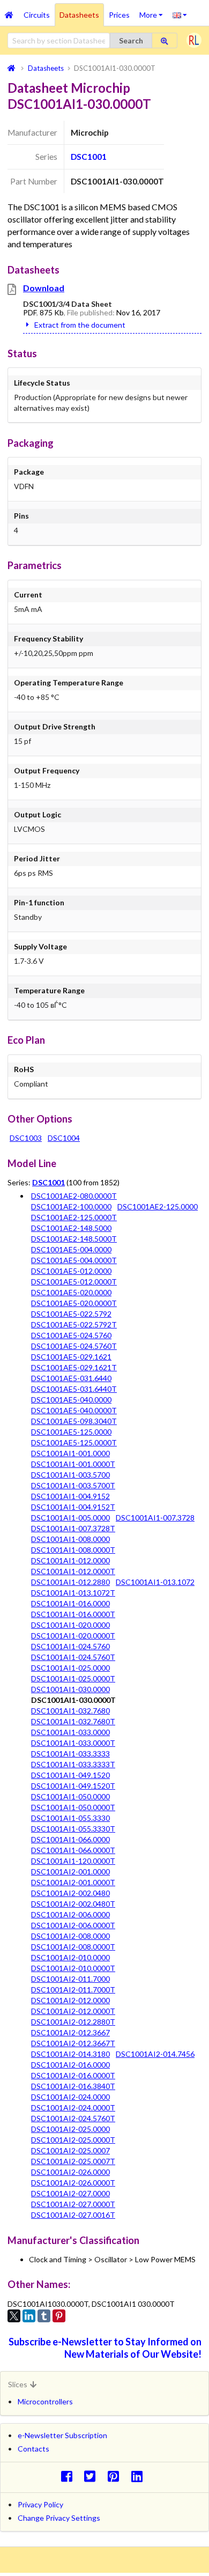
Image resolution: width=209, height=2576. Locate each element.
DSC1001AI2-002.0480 (70, 1893)
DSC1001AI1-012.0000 (70, 1560)
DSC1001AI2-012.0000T (73, 2011)
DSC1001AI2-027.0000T (73, 2204)
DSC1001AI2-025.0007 (70, 2150)
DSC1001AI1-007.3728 (155, 1518)
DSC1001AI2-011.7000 (70, 1979)
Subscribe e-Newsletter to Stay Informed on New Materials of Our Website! (105, 2348)
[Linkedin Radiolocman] (140, 2476)
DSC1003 (26, 1138)
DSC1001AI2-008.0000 (70, 1936)
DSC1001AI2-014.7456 (155, 2054)
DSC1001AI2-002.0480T (73, 1904)
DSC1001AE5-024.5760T (74, 1346)
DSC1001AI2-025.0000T (73, 2140)
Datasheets (79, 15)
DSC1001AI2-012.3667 (70, 2032)
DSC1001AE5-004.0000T (74, 1260)
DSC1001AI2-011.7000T (73, 1990)
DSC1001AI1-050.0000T (73, 1807)
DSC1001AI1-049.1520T (73, 1786)
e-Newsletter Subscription (62, 2435)
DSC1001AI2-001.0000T (73, 1882)
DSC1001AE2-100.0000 (71, 1206)
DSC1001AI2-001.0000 (70, 1872)
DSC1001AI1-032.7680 (70, 1711)
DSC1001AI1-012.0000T (73, 1571)
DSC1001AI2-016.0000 (70, 2065)
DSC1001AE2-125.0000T (74, 1217)
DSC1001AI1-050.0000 (70, 1796)
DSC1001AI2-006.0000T (73, 1925)
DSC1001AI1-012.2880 (70, 1582)
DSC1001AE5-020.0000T (74, 1303)
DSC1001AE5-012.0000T (74, 1282)
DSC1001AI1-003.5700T (73, 1485)
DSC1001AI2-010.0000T (73, 1968)
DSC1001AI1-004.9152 (70, 1496)
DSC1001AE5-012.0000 (71, 1271)
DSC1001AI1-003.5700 (70, 1475)
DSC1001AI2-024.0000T (73, 2108)
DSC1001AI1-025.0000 (70, 1668)
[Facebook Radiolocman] (69, 2476)
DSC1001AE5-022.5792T (74, 1324)
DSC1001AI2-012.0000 (70, 2000)
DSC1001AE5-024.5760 (71, 1335)
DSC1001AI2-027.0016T (73, 2215)
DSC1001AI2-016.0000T (73, 2075)
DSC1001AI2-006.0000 (70, 1914)
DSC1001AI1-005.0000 (70, 1518)
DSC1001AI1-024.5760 (70, 1646)
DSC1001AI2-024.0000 (70, 2097)
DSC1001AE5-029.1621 (71, 1357)
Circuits (37, 15)
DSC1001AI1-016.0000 (70, 1603)
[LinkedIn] (29, 2316)
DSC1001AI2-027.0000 (70, 2193)
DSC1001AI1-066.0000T (73, 1850)
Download (44, 288)
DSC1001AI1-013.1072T (73, 1593)
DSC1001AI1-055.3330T (73, 1829)
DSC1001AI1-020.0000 (70, 1625)
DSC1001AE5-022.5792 (71, 1314)
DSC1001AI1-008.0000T (73, 1550)
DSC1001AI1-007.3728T (73, 1528)
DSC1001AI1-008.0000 (70, 1539)
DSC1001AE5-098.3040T (74, 1421)
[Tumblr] (44, 2316)
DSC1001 (89, 157)
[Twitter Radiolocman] (93, 2476)
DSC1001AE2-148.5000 (71, 1228)
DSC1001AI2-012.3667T (73, 2043)
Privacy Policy (40, 2504)
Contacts (33, 2449)
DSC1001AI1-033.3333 (70, 1754)
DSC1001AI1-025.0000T (73, 1678)
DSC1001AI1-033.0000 (70, 1732)
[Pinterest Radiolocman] (117, 2476)
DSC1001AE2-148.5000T (74, 1239)
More (154, 11)
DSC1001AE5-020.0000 (71, 1292)
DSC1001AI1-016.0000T (73, 1614)
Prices (119, 15)
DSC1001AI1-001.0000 (70, 1453)
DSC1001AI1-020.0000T (73, 1636)
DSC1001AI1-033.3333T (73, 1764)
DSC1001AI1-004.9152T (73, 1507)
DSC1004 (64, 1138)
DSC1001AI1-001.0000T (73, 1464)
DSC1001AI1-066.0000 (70, 1839)
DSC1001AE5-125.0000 (71, 1432)
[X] (14, 2316)
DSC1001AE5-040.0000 (71, 1400)
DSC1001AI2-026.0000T (73, 2183)
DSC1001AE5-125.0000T (74, 1442)
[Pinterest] (59, 2316)
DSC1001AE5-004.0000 (71, 1249)
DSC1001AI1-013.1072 (155, 1582)
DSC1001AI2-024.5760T (73, 2118)
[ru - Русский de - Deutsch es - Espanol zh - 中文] (180, 14)
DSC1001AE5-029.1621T (74, 1367)
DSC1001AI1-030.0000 (70, 1689)
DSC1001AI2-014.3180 (70, 2054)
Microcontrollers (45, 2401)
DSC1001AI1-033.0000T (73, 1743)
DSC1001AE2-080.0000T (74, 1196)
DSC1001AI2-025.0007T (73, 2161)
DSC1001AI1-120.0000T (73, 1861)
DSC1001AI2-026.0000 (70, 2172)
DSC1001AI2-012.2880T (73, 2022)
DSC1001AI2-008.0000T (73, 1947)
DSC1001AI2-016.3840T (73, 2086)
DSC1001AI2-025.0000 (70, 2129)
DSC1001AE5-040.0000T (74, 1410)
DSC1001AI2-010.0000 (70, 1957)
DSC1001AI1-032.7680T (73, 1721)
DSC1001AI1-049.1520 (70, 1775)
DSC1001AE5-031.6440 (71, 1378)
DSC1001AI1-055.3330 (70, 1818)
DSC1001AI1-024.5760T (73, 1657)
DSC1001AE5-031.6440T (74, 1389)
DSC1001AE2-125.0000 (158, 1206)
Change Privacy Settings (59, 2518)
